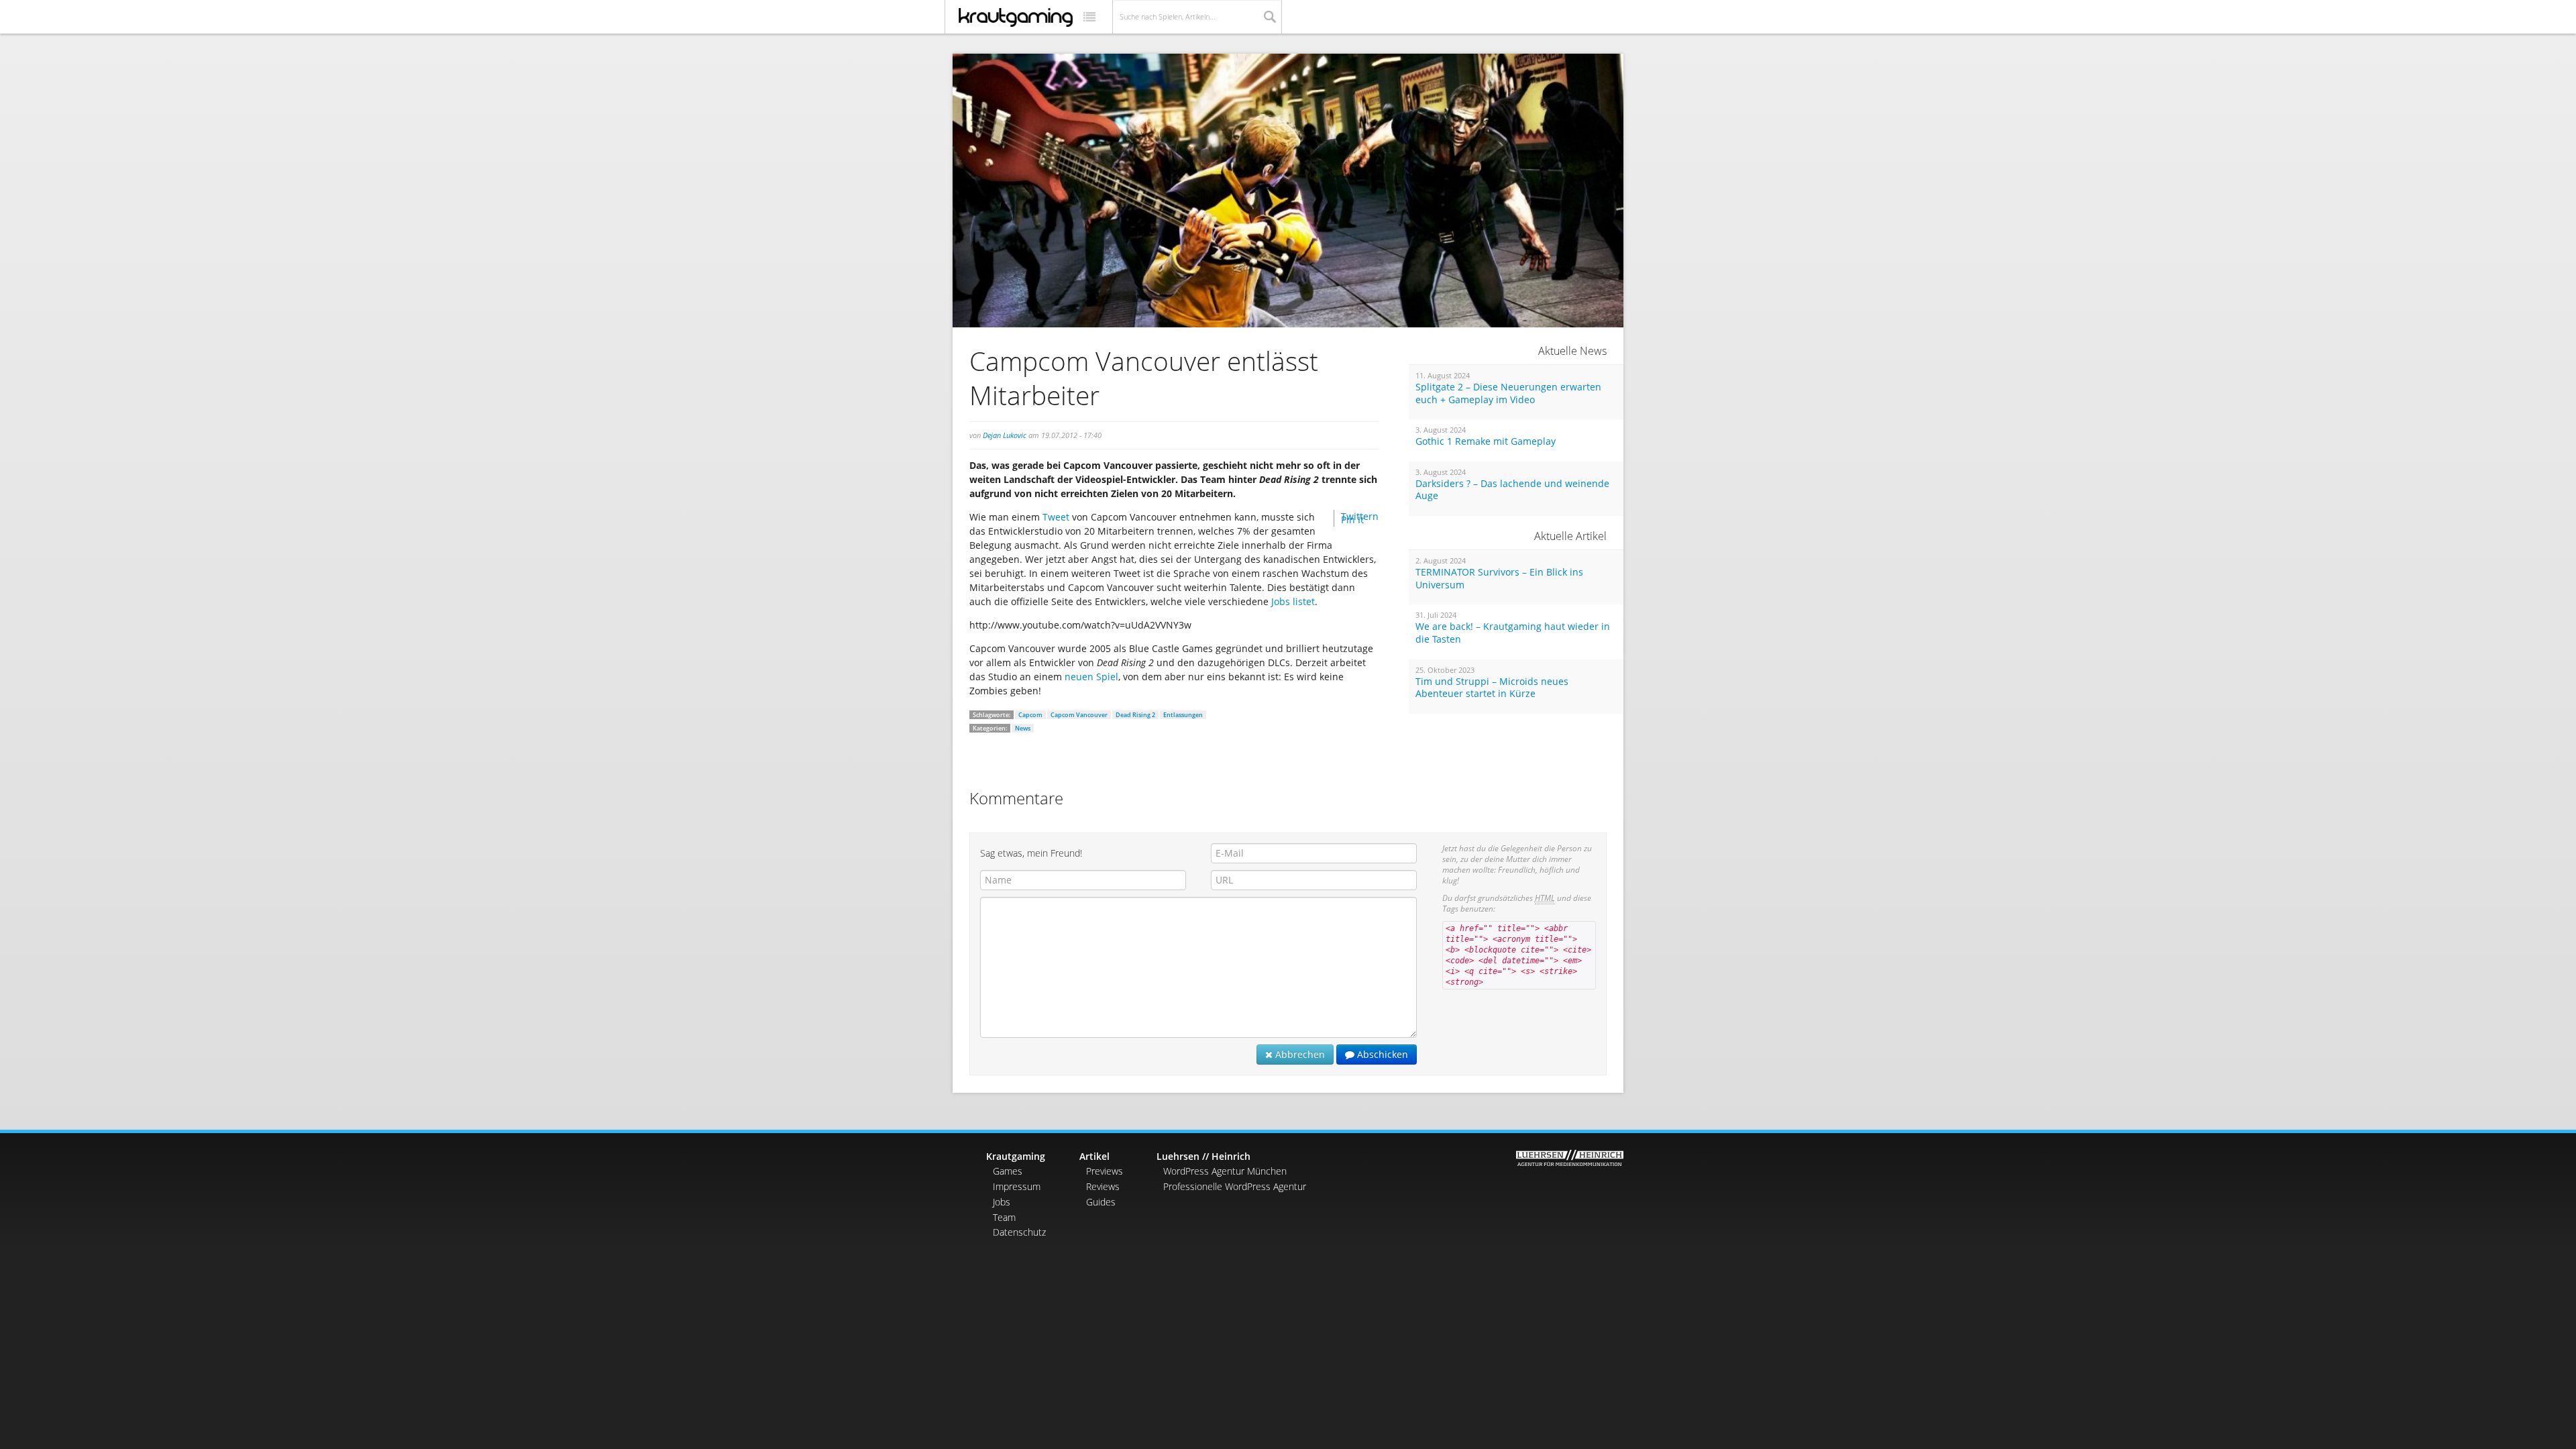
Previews (1105, 1171)
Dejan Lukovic (1005, 435)
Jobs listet (1293, 601)
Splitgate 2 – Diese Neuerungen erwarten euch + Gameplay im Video (1508, 393)
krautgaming (1016, 17)
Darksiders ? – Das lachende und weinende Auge (1512, 490)
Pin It (1352, 520)
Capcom (1030, 715)
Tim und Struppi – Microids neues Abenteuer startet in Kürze (1492, 688)
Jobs (1002, 1202)
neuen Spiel (1091, 677)
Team (1004, 1217)
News (1023, 728)
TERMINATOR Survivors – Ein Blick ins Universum (1499, 579)
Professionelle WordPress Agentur (1235, 1186)
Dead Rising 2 (1135, 715)
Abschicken (1381, 1054)
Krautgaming (1016, 1156)
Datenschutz (1019, 1232)
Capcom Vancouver (1079, 715)
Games (1008, 1171)
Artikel (1094, 1156)
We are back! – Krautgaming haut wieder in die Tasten (1513, 633)
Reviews (1103, 1186)
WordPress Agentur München (1225, 1171)
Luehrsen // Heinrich (1203, 1156)
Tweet (1056, 517)
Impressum (1017, 1186)
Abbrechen (1299, 1054)
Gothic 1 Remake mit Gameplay (1486, 441)
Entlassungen (1183, 715)
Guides (1101, 1202)
